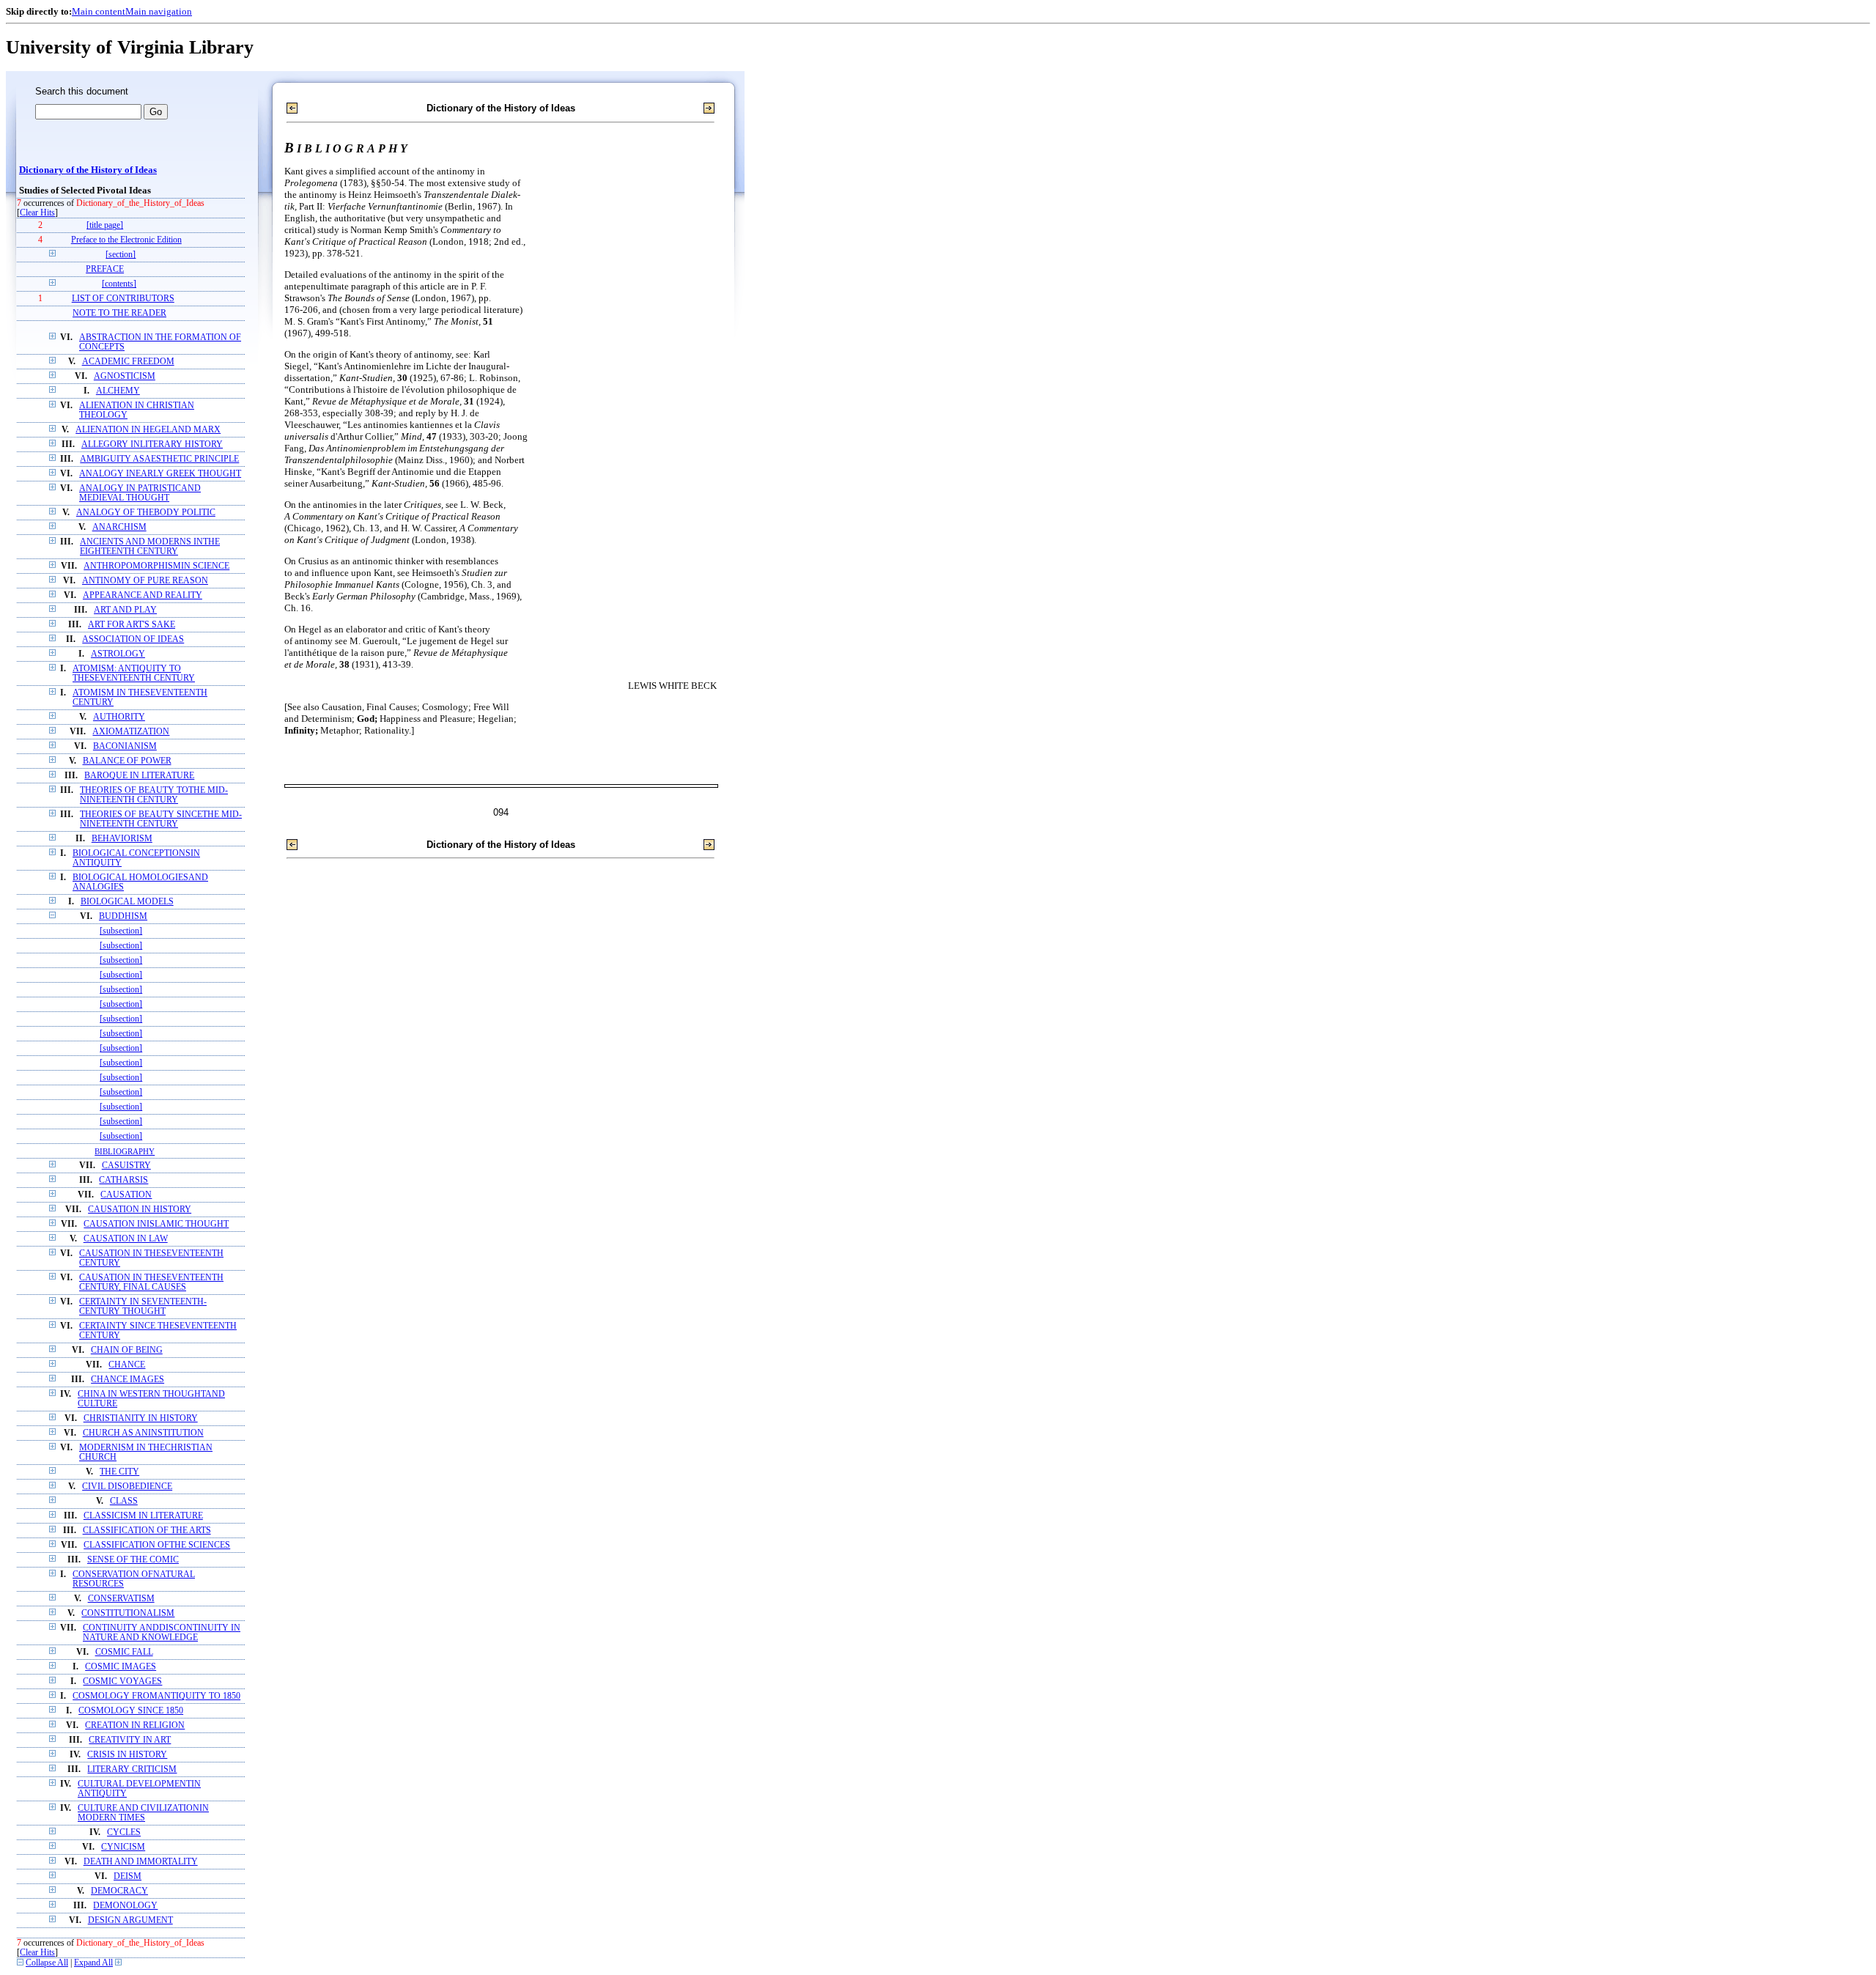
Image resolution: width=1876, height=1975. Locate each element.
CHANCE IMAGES (128, 1380)
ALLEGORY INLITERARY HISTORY (152, 444)
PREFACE (105, 269)
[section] (121, 255)
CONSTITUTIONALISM (128, 1613)
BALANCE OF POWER (127, 761)
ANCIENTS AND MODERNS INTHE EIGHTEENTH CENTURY (150, 547)
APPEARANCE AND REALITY (143, 595)
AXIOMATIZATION (131, 732)
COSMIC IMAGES (121, 1667)
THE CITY (119, 1472)
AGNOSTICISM (125, 376)
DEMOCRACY (119, 1891)
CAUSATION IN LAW (126, 1239)
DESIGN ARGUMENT (130, 1920)
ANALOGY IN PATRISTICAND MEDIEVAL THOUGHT (140, 493)
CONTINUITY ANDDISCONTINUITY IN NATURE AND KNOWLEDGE (162, 1633)
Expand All (93, 1963)
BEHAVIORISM (122, 839)
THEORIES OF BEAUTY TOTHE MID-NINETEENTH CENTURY (154, 795)
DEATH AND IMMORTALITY (141, 1862)
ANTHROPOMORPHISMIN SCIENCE (156, 566)
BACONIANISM (125, 746)
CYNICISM (123, 1847)
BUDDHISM (123, 916)
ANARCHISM (119, 527)
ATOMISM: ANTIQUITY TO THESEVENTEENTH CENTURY (134, 673)
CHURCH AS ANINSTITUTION (143, 1433)
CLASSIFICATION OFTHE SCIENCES (157, 1545)
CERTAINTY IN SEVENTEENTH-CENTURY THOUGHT (143, 1307)
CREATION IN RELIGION (135, 1725)
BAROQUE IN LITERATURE (139, 776)
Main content (99, 11)
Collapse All (47, 1963)
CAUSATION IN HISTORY (140, 1210)
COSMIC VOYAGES (122, 1681)
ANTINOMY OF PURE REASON (145, 581)
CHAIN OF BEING (127, 1350)
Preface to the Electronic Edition (126, 240)
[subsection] (121, 931)
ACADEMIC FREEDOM (128, 362)
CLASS (124, 1501)
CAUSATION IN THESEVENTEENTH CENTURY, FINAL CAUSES (151, 1282)
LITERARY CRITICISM (132, 1769)
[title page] (105, 225)
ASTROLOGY (118, 654)
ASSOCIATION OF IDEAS (133, 639)
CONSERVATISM (121, 1599)
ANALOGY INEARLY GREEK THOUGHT (160, 474)
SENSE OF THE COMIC (133, 1560)
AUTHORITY (119, 717)
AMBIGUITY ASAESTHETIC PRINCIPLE (159, 459)
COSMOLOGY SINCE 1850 (131, 1711)
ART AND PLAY (125, 610)
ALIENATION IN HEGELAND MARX (148, 430)
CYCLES (124, 1832)
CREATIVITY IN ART (130, 1740)
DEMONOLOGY (125, 1906)
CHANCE (127, 1365)
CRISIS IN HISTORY (127, 1755)
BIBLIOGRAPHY (125, 1151)
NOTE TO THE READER (119, 313)
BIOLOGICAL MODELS (127, 902)
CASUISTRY (126, 1166)
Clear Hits (37, 213)
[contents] (119, 284)
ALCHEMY (118, 391)
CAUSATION (126, 1195)
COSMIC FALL (124, 1652)
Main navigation (159, 11)
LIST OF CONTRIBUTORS (123, 299)
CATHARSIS (123, 1180)
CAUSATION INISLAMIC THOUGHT (156, 1224)
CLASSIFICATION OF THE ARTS (147, 1531)
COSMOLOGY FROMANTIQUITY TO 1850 (156, 1696)
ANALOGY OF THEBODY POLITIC (146, 513)
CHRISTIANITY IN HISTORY (141, 1418)
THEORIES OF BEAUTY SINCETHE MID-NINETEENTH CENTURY (161, 819)
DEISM (128, 1876)
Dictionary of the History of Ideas (88, 170)
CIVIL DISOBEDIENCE (127, 1487)
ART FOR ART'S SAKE (132, 625)
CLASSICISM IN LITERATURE (143, 1516)
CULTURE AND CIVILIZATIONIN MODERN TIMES (143, 1813)
